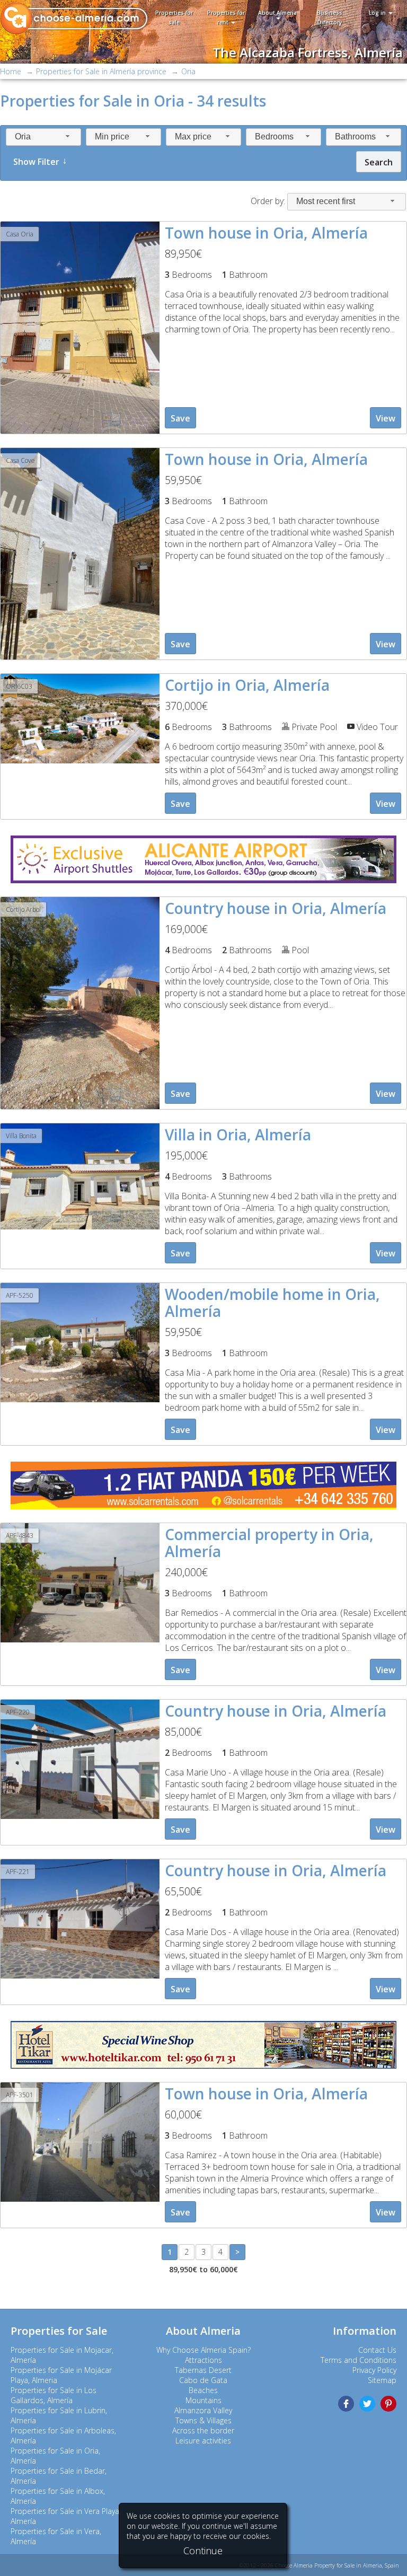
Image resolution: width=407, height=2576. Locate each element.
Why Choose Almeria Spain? (203, 2350)
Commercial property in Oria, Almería (269, 1543)
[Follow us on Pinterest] (388, 2404)
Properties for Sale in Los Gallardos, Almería (54, 2395)
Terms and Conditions (359, 2360)
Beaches (203, 2390)
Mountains (203, 2400)
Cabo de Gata (203, 2380)
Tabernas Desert (203, 2370)
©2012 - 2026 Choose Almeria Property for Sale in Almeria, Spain (319, 2565)
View (386, 418)
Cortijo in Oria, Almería (247, 685)
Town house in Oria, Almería (266, 233)
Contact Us (377, 2350)
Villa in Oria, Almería (238, 1135)
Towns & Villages (203, 2420)
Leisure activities (203, 2441)
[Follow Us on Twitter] (367, 2404)
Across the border (203, 2430)
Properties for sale (174, 17)
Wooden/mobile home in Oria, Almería (272, 1303)
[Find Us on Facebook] (346, 2404)
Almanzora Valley (203, 2410)
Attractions (203, 2360)
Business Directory (330, 17)
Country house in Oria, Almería (276, 908)
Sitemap (382, 2380)
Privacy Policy (374, 2370)
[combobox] (43, 137)
